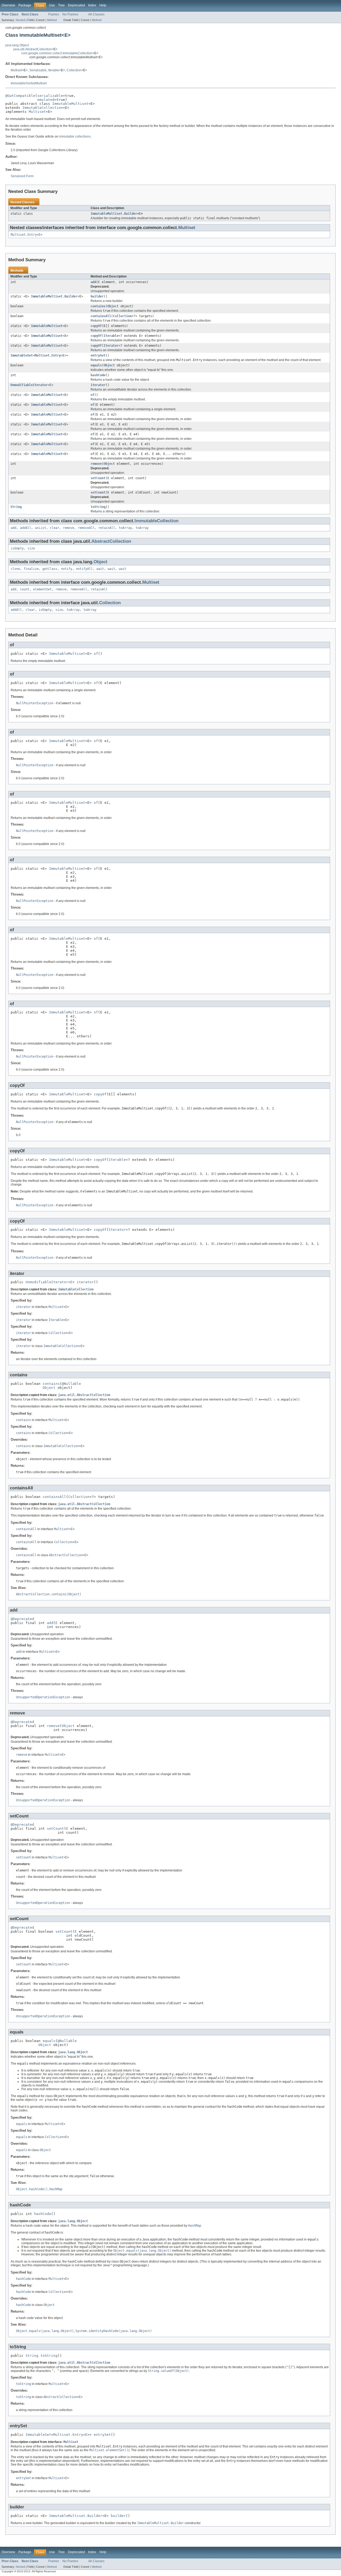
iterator (98, 385)
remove (96, 464)
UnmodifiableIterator (29, 385)
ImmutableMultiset (70, 104)
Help (103, 5)
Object (113, 306)
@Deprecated (22, 1619)
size (31, 548)
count (25, 589)
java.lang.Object (17, 45)
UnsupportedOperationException (43, 1697)
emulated (46, 100)
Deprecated (76, 5)
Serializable (38, 70)
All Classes (96, 14)
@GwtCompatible (20, 96)
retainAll (107, 528)
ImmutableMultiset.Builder (114, 214)
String (16, 507)
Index (92, 5)
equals (96, 365)
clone (15, 569)
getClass (50, 569)
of (92, 395)
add (93, 282)
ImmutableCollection (43, 108)
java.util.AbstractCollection (33, 49)
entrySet (98, 355)
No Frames (70, 14)
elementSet (42, 589)
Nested (20, 20)
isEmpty (17, 548)
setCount (98, 478)
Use (52, 5)
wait (100, 569)
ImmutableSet (22, 355)
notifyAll (84, 569)
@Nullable (71, 1384)
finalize (31, 569)
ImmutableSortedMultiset (29, 83)
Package (25, 5)
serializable (50, 96)
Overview (8, 5)
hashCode (98, 375)
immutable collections (75, 136)
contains (98, 306)
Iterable (54, 70)
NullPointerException (35, 703)
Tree (61, 5)
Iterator (111, 346)
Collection (74, 70)
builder (97, 296)
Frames (54, 14)
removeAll (86, 528)
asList (40, 528)
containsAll (101, 316)
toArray (125, 528)
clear (54, 528)
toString (98, 507)
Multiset (16, 70)
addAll (26, 528)
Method (52, 20)
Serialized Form (22, 176)
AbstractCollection (111, 541)
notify (67, 569)
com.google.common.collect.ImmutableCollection (57, 53)
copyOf (96, 326)
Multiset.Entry (24, 235)
